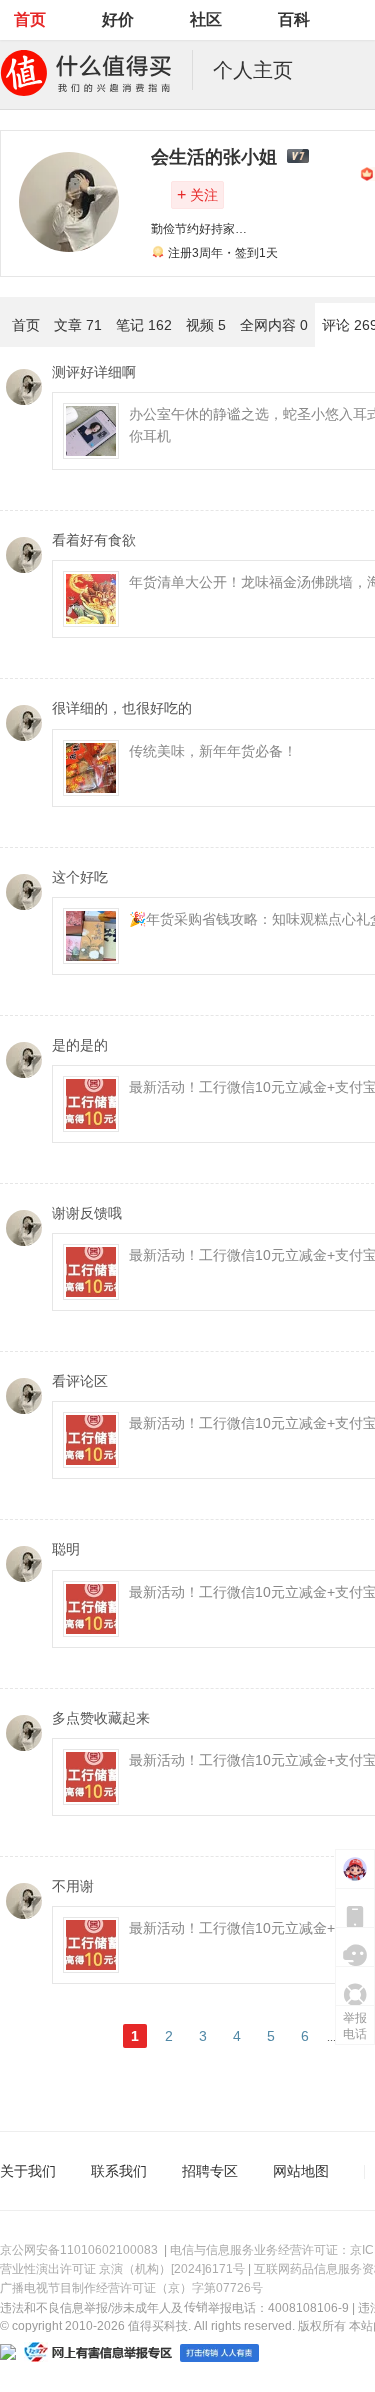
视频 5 (206, 325)
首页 (30, 19)
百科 (294, 19)
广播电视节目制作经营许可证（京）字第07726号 (131, 2288)
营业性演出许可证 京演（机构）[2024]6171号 (122, 2269)
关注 (197, 194)
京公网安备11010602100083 (79, 2250)
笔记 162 (144, 325)
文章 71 (78, 325)
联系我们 (119, 2171)
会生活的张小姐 (214, 157)
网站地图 (301, 2171)
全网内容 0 (274, 325)
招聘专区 (210, 2171)
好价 (118, 19)
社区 (206, 19)
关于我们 (28, 2171)
